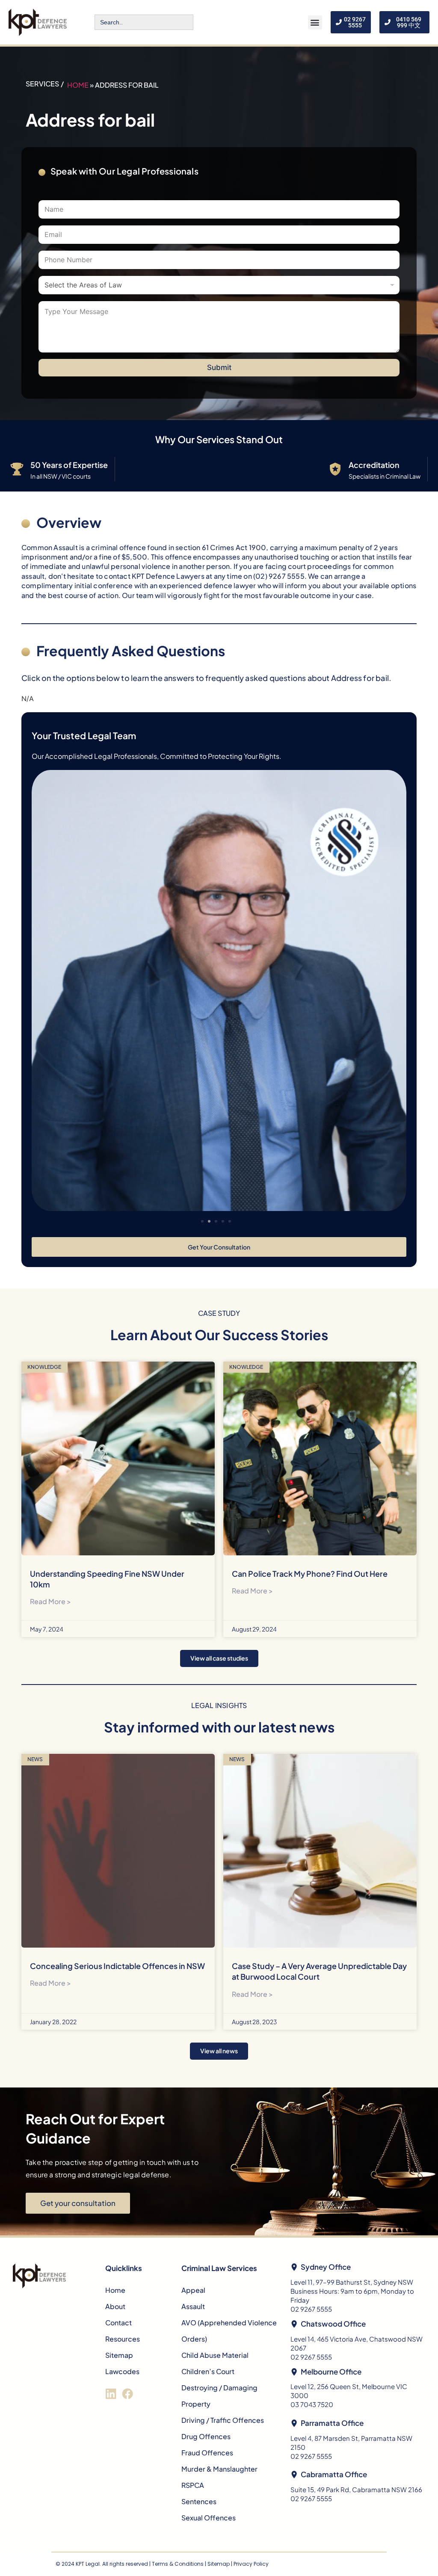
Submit (219, 367)
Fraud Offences (207, 2453)
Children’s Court (208, 2371)
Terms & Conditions (178, 2564)
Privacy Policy (251, 2564)
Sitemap (119, 2355)
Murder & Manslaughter (219, 2469)
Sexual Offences (209, 2518)
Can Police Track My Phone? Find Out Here (310, 1574)
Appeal (193, 2290)
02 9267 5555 (311, 2309)
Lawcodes (122, 2371)
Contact (118, 2323)
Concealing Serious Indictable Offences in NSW (117, 1966)
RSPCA (193, 2485)
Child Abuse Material (215, 2355)
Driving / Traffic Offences (223, 2420)
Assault (193, 2306)
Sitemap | (220, 2564)
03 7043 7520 (312, 2404)
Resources (123, 2339)
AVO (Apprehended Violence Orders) (229, 2331)
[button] (315, 22)
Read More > (50, 1601)
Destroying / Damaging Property (219, 2396)
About (115, 2306)
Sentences (199, 2501)
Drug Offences (206, 2436)
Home (78, 85)
